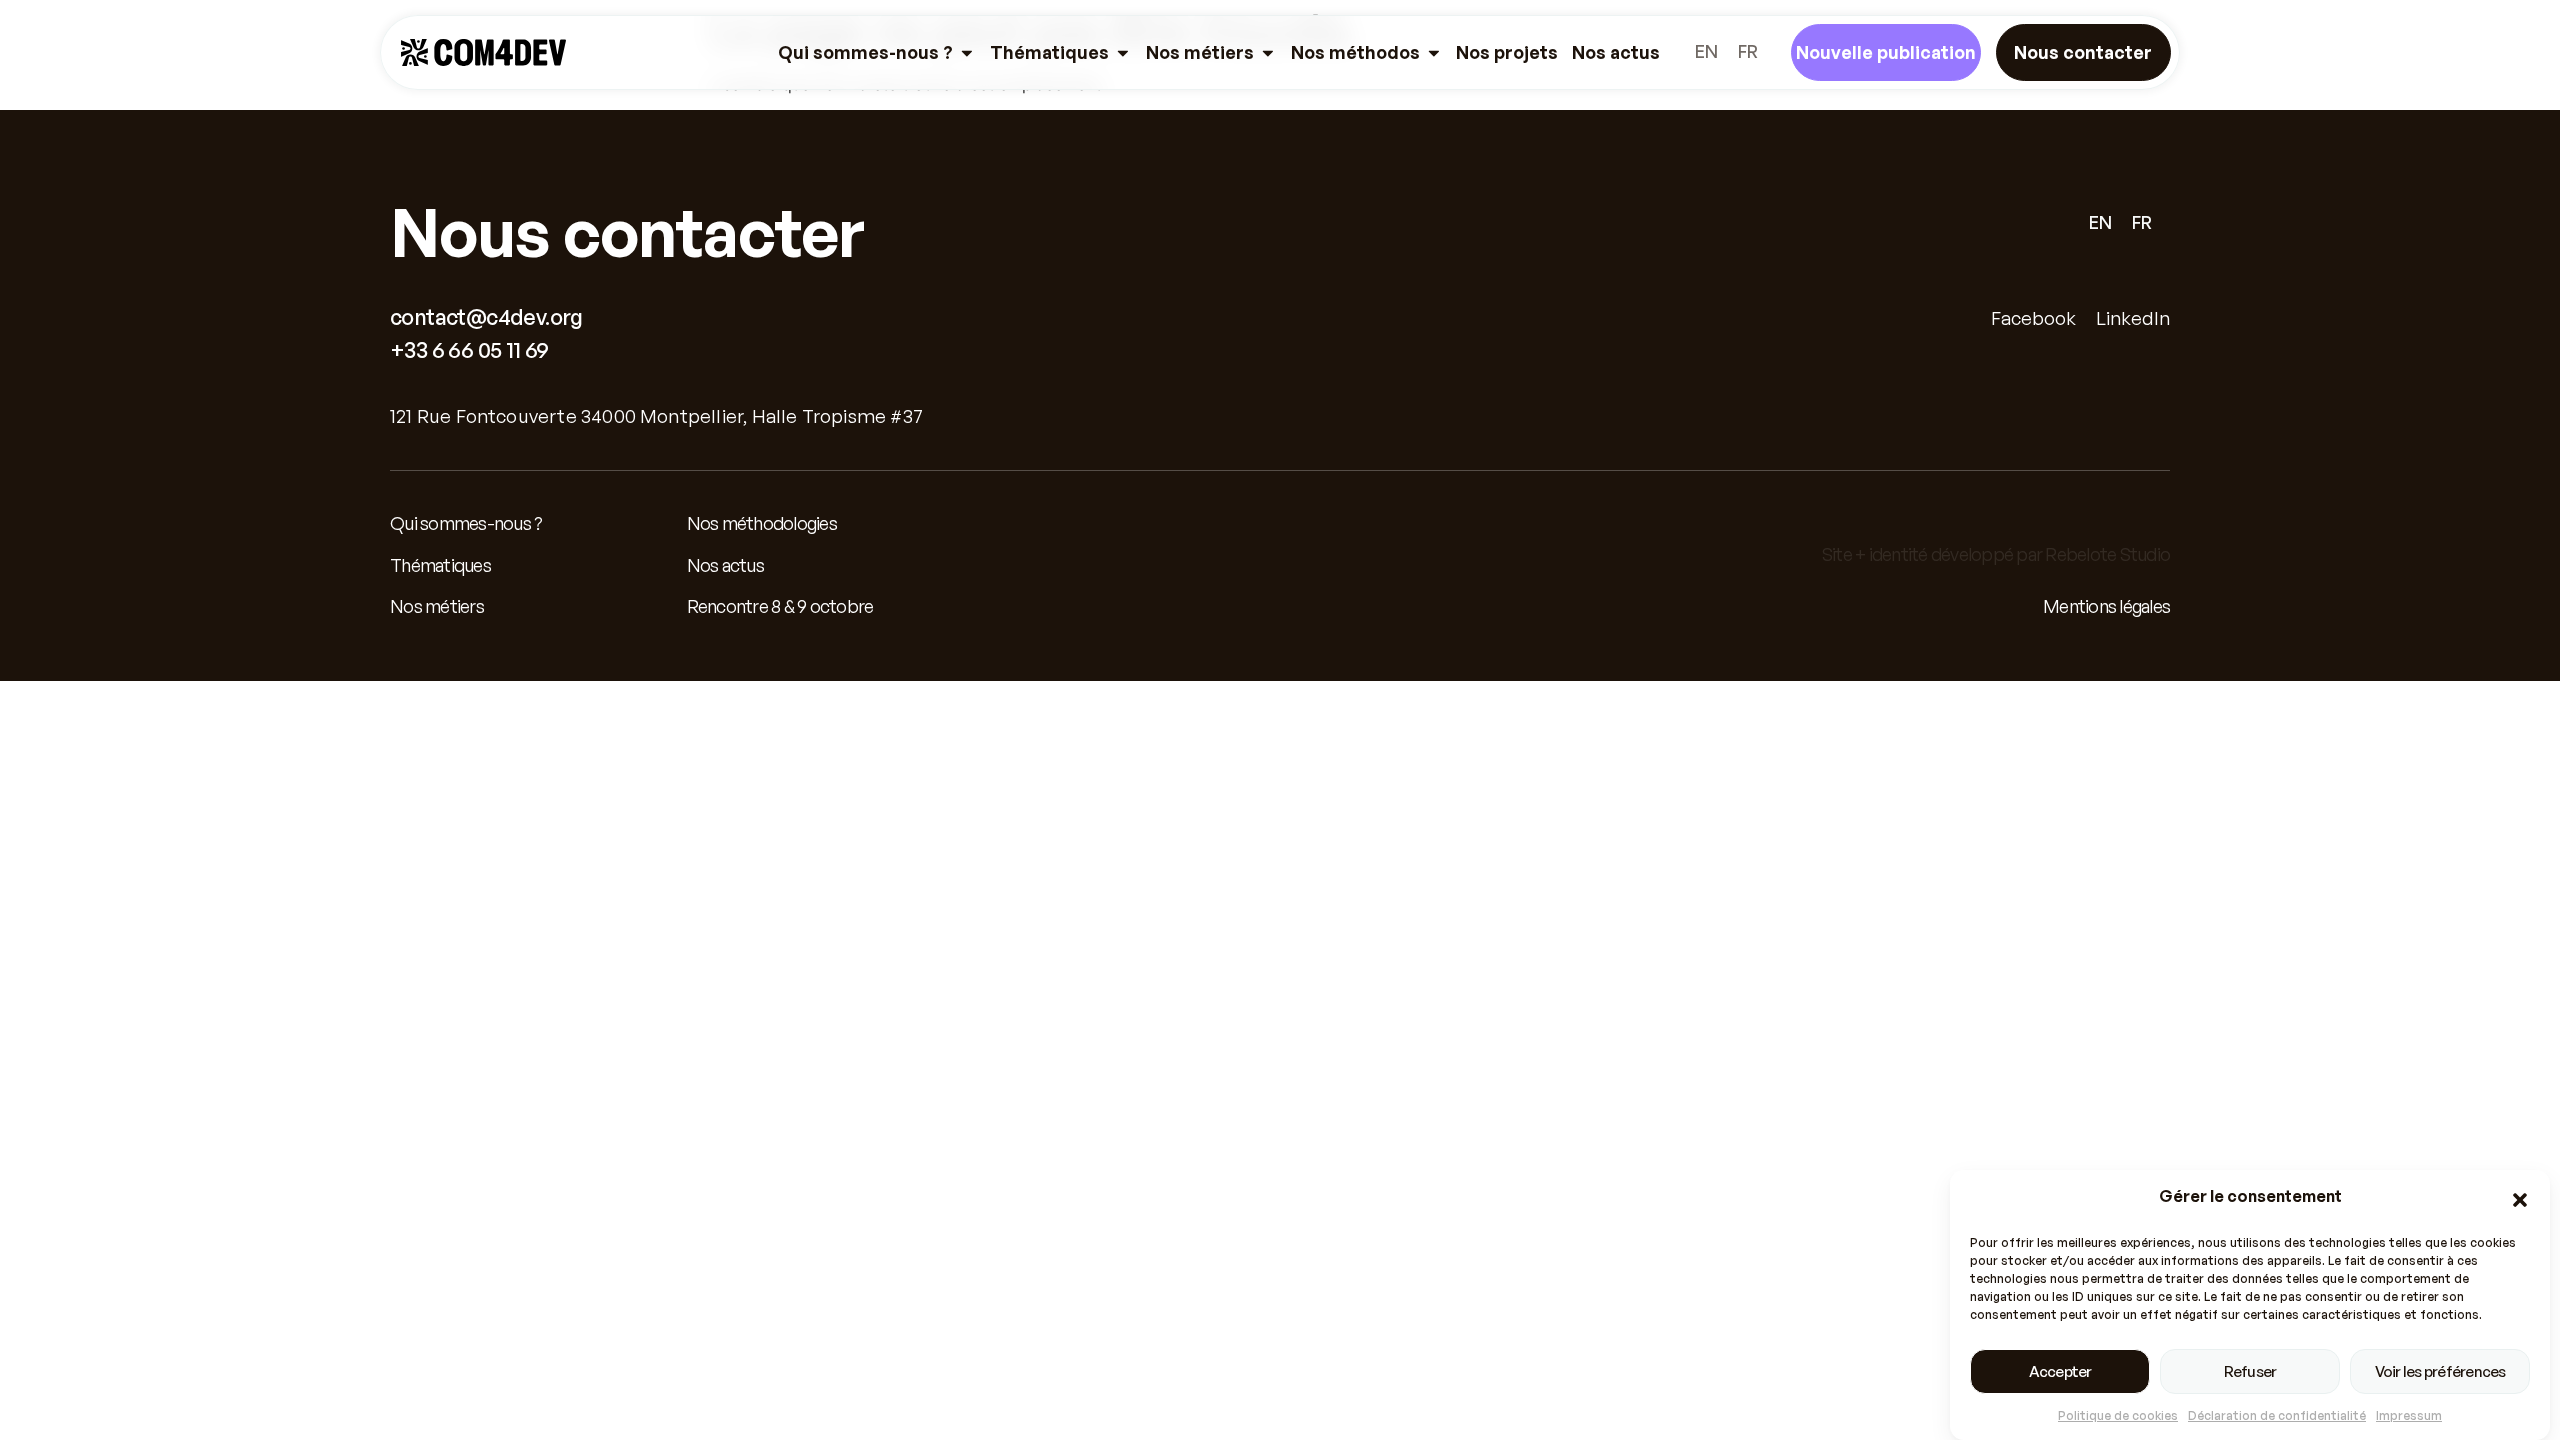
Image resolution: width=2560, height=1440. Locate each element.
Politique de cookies (2118, 1415)
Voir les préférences (2440, 1371)
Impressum (2409, 1415)
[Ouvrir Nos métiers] (1268, 52)
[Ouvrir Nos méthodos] (1434, 52)
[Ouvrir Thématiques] (1123, 52)
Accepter (2060, 1371)
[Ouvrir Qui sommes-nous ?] (967, 52)
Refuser (2250, 1371)
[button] (2520, 1200)
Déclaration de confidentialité (2277, 1415)
